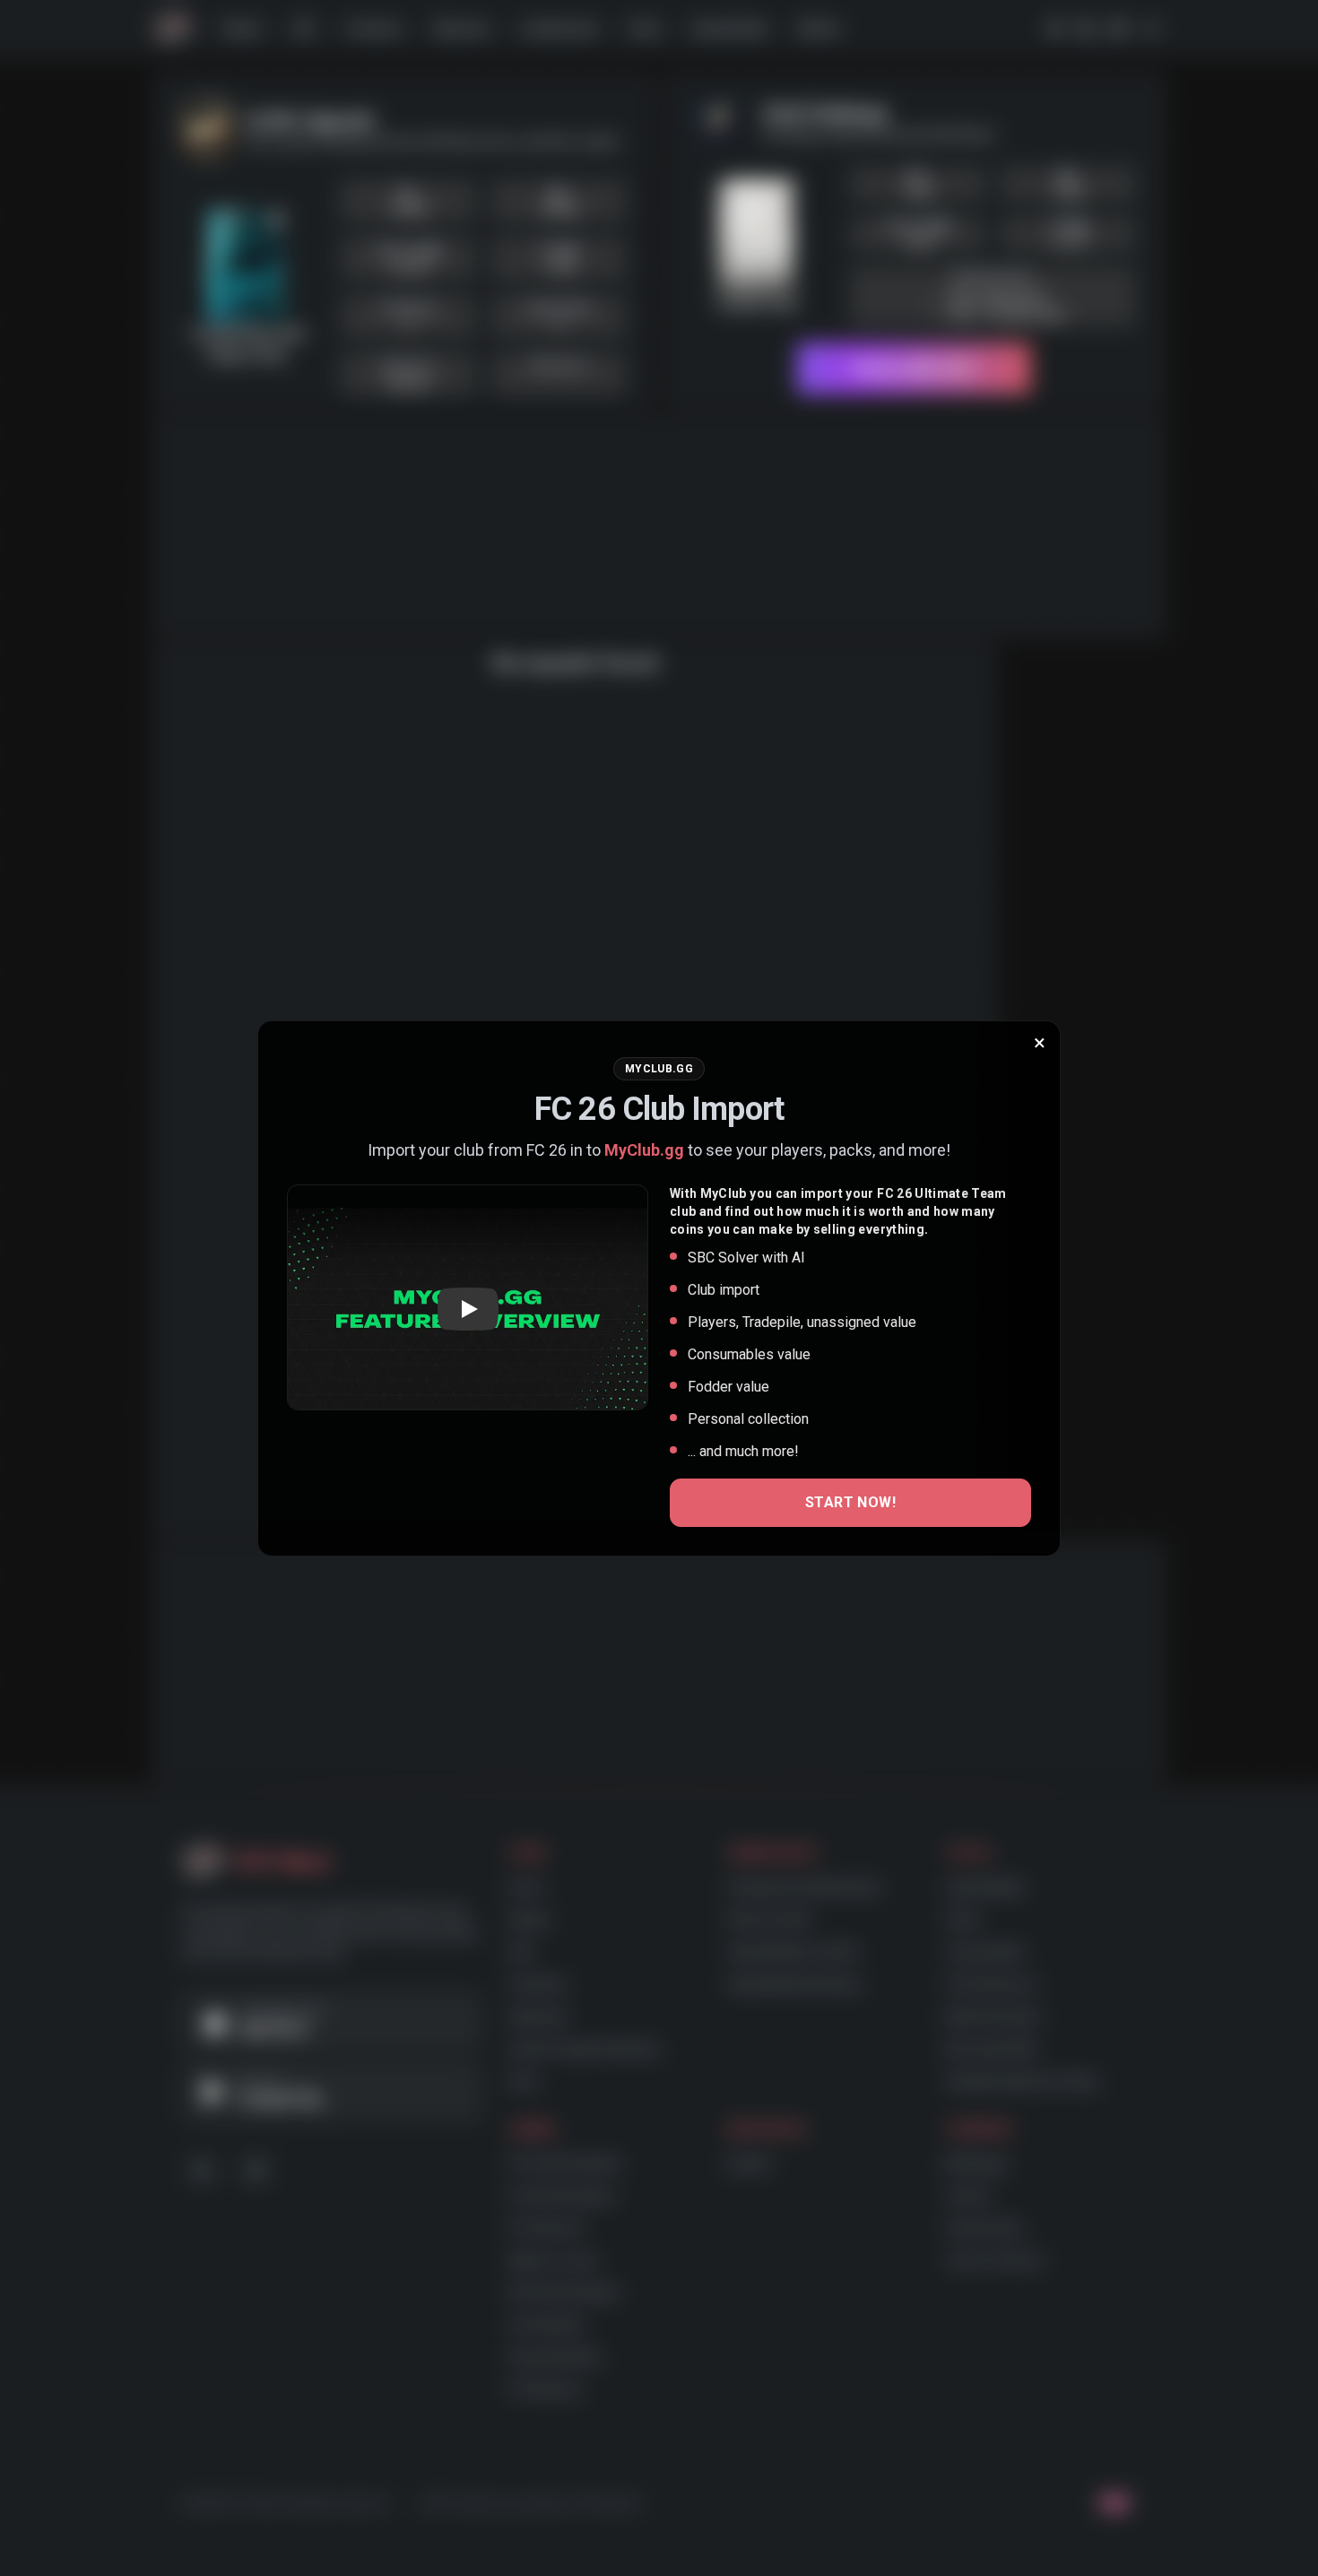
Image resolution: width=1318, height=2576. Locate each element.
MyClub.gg (644, 1150)
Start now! (850, 1502)
